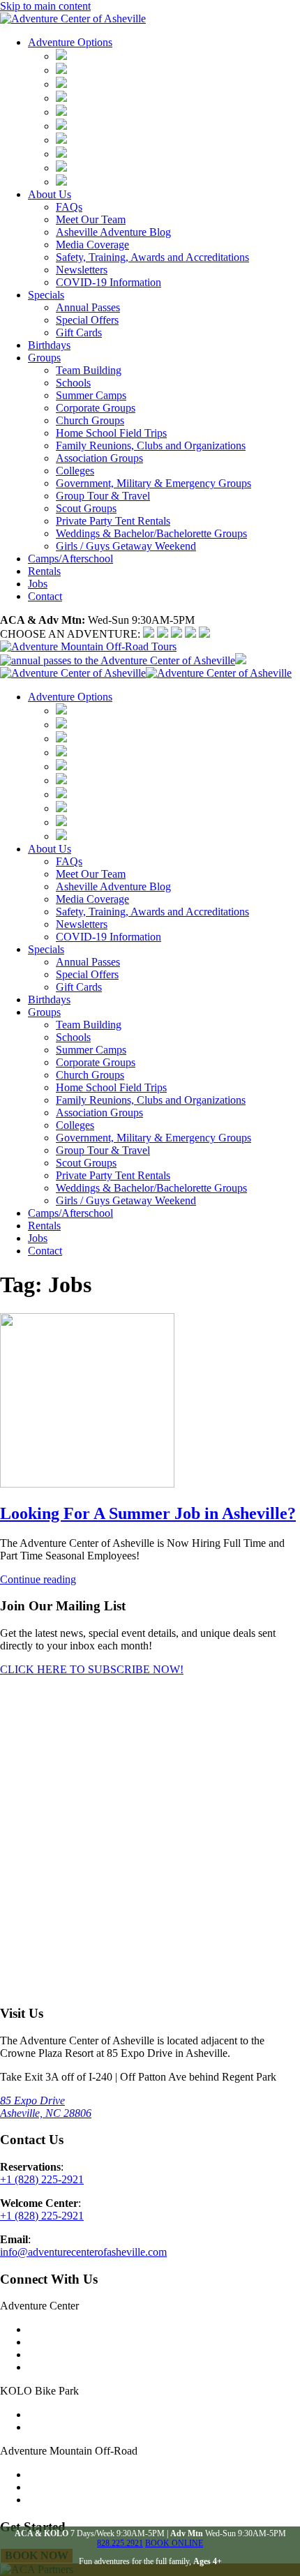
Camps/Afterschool (70, 559)
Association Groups (99, 458)
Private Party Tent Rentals (113, 521)
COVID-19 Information (108, 282)
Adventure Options (70, 42)
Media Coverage (92, 245)
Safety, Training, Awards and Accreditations (152, 257)
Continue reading (38, 1579)
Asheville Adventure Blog (113, 232)
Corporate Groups (96, 408)
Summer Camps (91, 395)
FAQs (69, 207)
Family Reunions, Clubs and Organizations (151, 445)
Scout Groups (86, 508)
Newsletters (82, 270)
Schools (73, 383)
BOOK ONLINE (174, 2543)
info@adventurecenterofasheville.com (83, 2252)
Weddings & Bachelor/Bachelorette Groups (151, 533)
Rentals (44, 571)
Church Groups (90, 420)
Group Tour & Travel (103, 496)
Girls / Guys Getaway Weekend (126, 546)
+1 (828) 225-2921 (42, 2179)
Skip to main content (45, 6)
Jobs (38, 584)
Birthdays (49, 345)
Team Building (89, 370)
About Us (50, 194)
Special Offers (87, 320)
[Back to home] (73, 18)
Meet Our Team (91, 219)
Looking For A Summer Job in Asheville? (148, 1513)
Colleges (75, 471)
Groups (44, 358)
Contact (45, 596)
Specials (46, 295)
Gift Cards (79, 332)
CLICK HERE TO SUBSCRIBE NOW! (92, 1669)
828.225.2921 (120, 2543)
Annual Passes (88, 307)
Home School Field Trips (111, 433)
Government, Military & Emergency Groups (153, 483)
